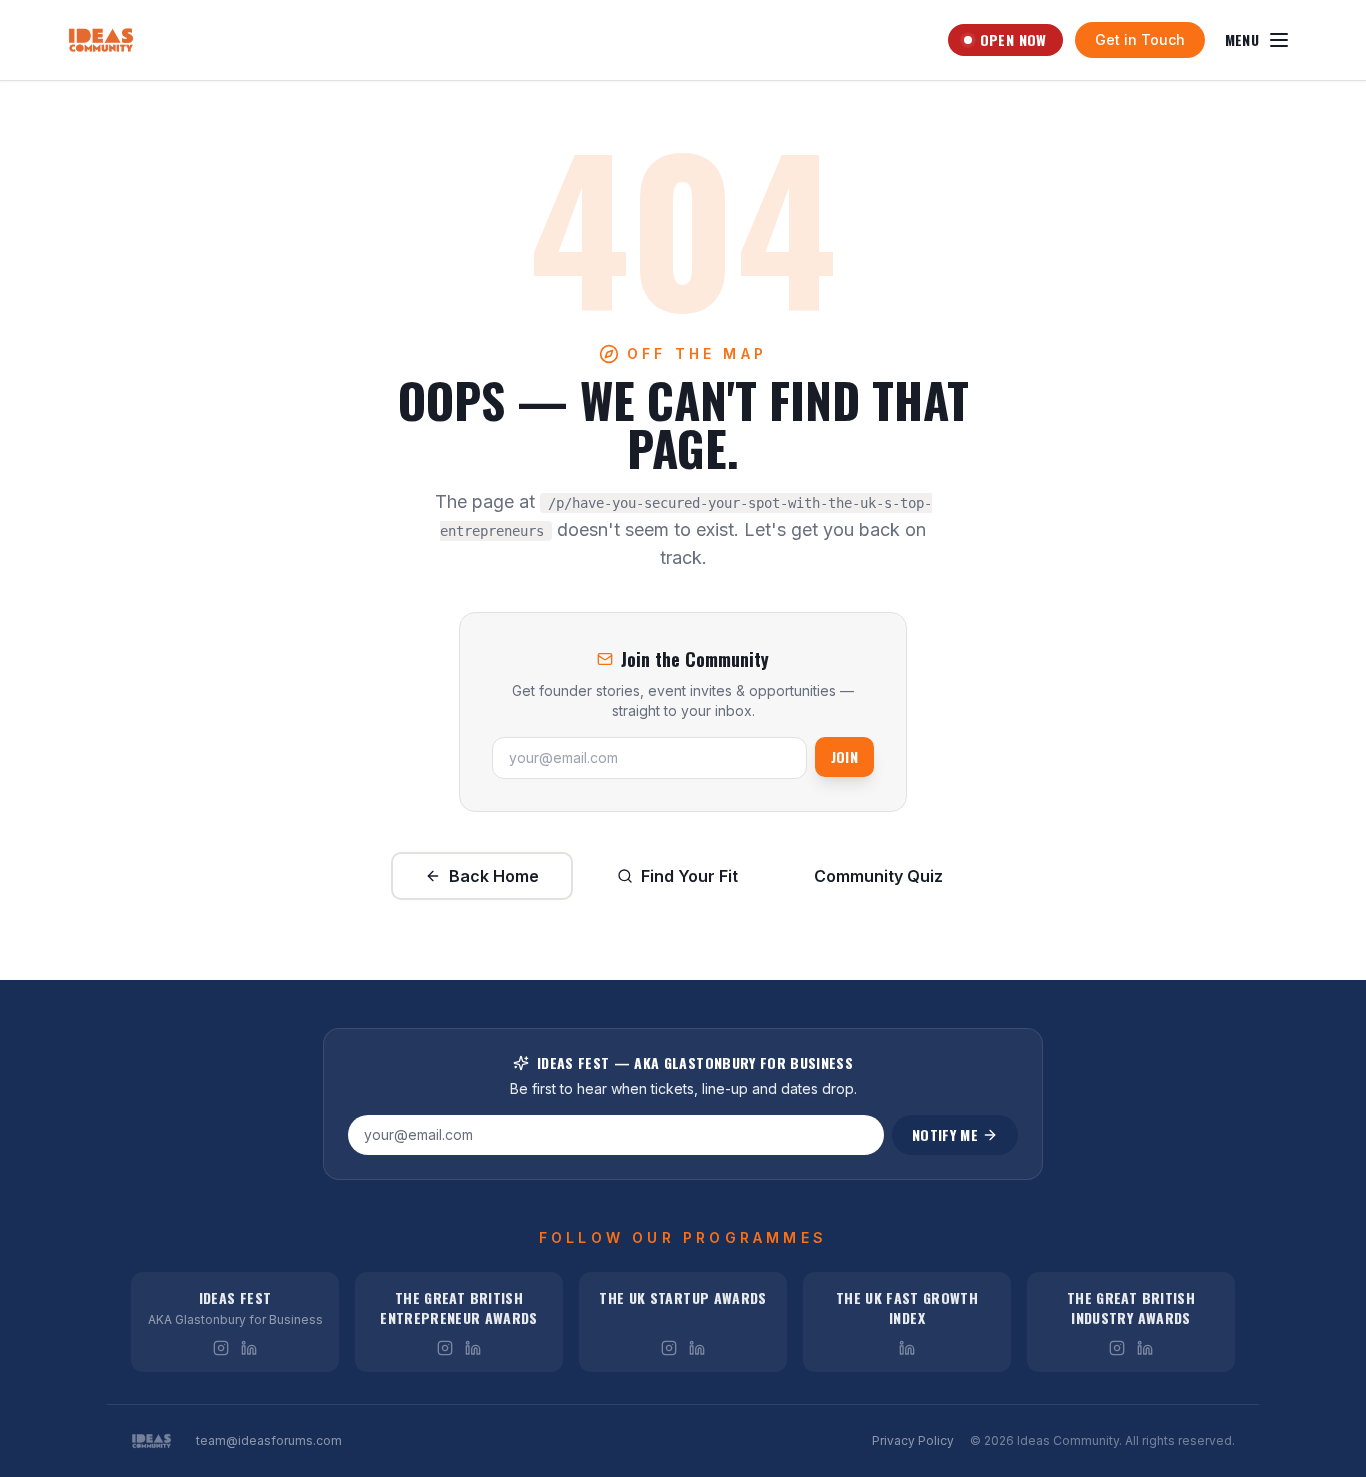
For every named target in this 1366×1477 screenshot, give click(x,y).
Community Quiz (878, 876)
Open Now (1013, 39)
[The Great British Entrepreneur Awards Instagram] (445, 1348)
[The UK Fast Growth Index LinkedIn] (907, 1348)
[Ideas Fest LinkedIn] (249, 1348)
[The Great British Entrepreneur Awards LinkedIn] (473, 1348)
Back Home (494, 876)
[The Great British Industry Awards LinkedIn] (1145, 1348)
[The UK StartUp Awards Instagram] (669, 1348)
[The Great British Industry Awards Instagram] (1117, 1348)
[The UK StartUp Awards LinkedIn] (697, 1348)
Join (844, 756)
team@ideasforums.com (269, 1440)
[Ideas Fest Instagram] (221, 1348)
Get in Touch (1140, 39)
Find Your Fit (689, 876)
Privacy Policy (913, 1440)
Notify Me (945, 1134)
